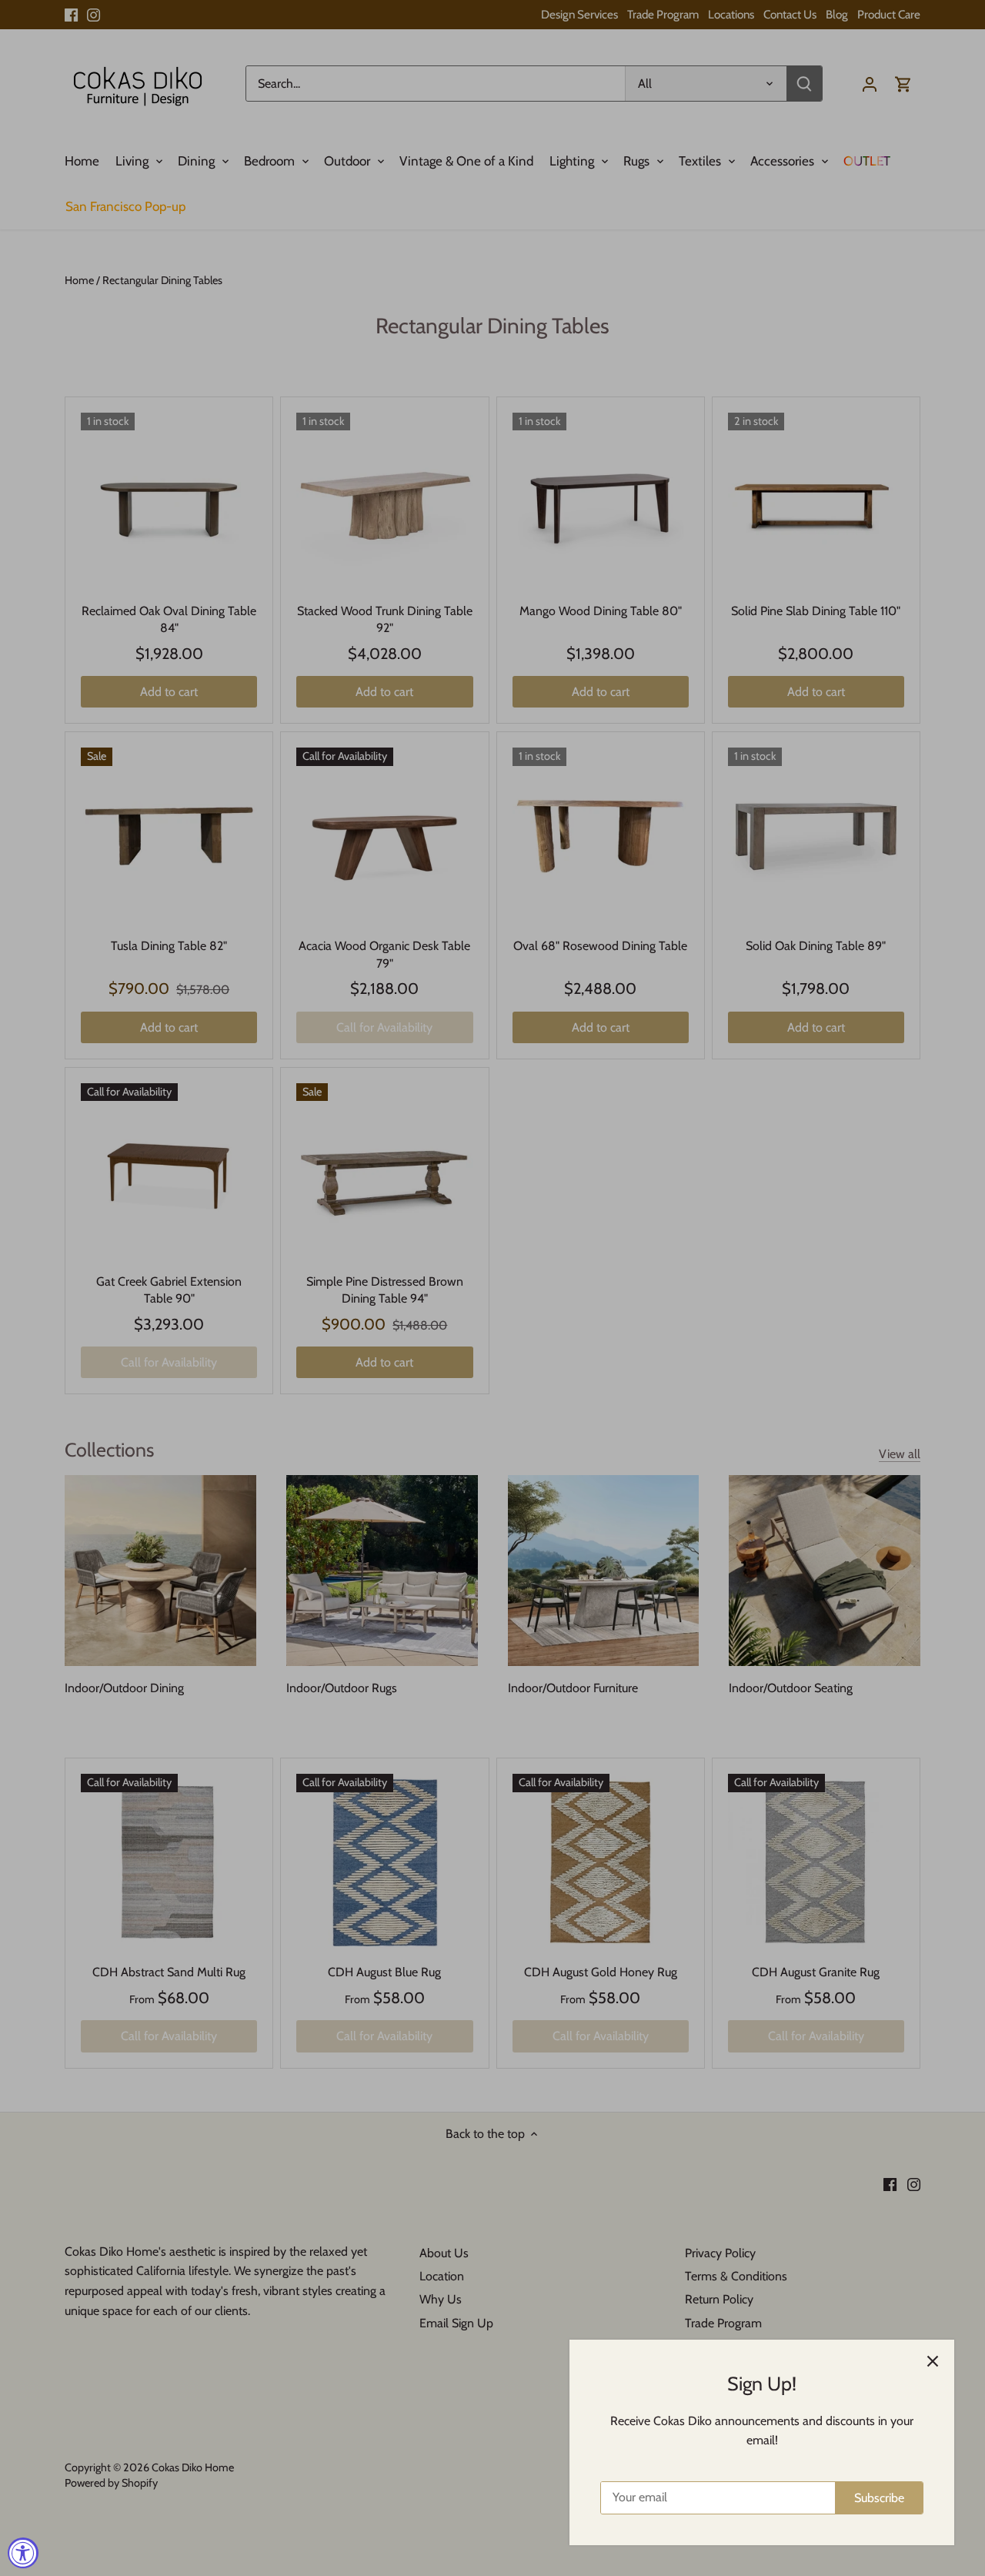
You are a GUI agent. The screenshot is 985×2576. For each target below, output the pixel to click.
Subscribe (879, 2498)
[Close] (933, 2361)
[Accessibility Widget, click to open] (23, 2553)
